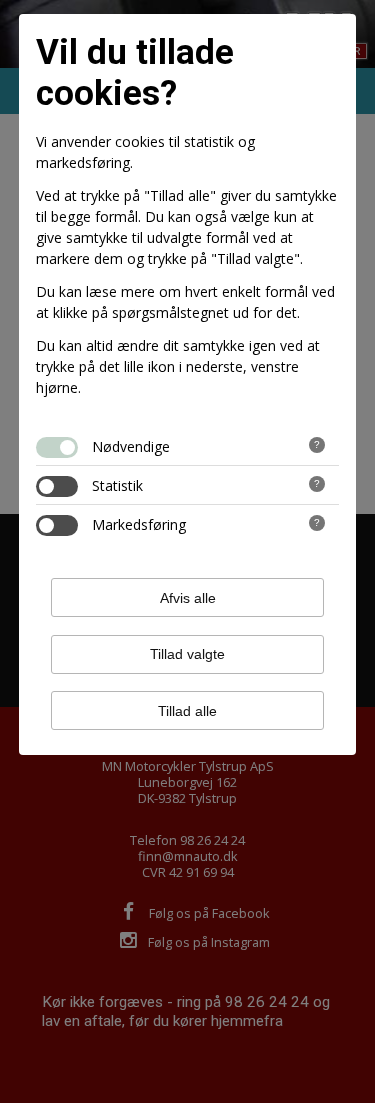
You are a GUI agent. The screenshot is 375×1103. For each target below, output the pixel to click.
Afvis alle (188, 598)
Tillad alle (187, 711)
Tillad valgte (187, 654)
